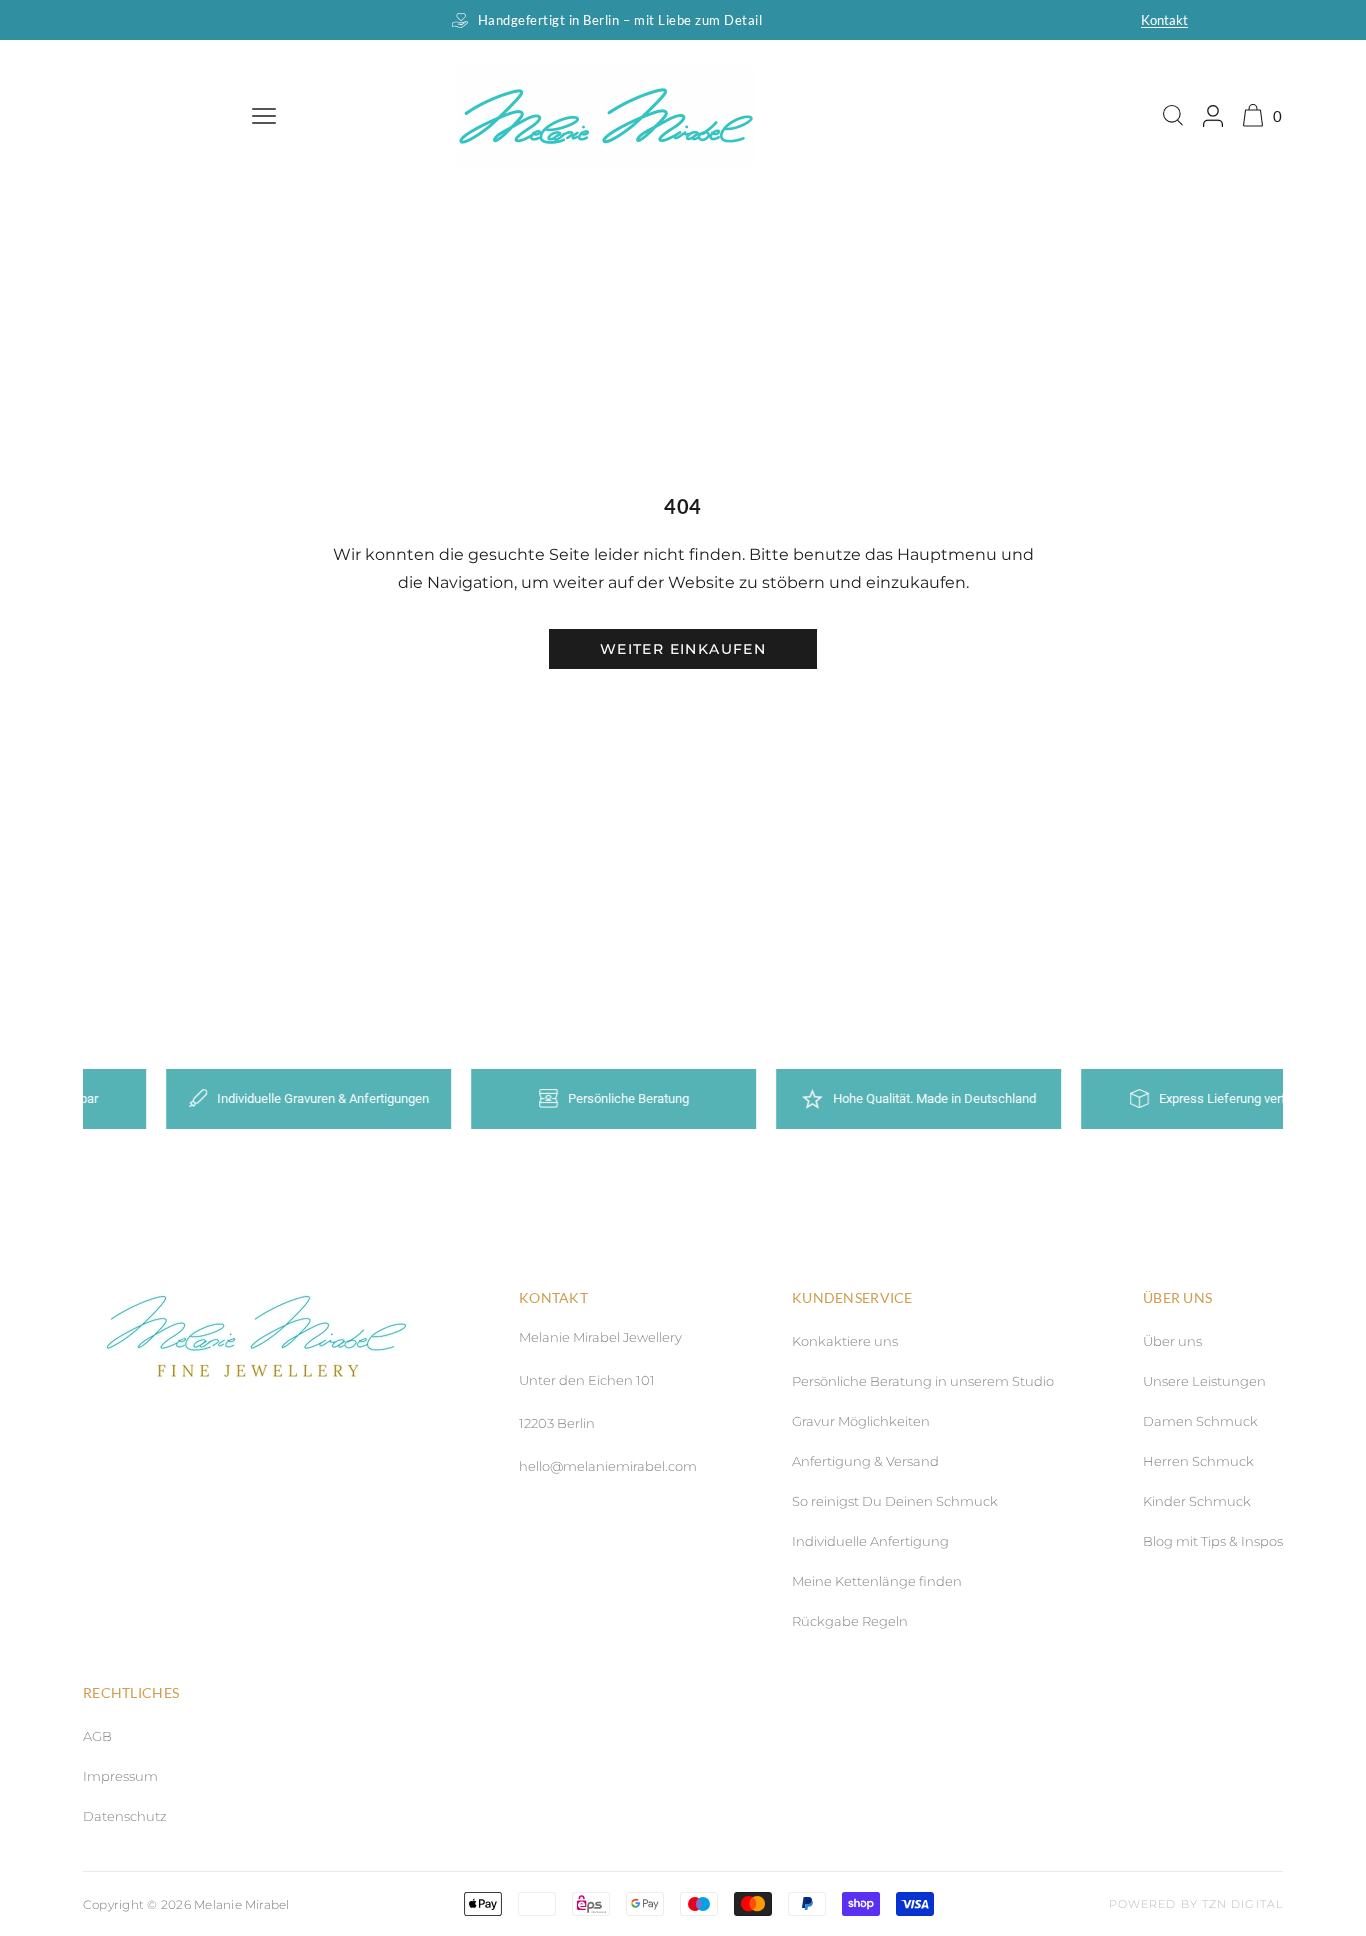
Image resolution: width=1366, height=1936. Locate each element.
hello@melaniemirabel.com (608, 1466)
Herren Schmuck (1198, 1461)
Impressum (120, 1776)
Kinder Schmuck (1197, 1501)
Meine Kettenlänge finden (877, 1581)
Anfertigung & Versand (865, 1461)
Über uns (1172, 1341)
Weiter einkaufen (683, 649)
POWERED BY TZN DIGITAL (1196, 1904)
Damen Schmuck (1200, 1421)
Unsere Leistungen (1204, 1381)
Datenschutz (125, 1816)
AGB (97, 1736)
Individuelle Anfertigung (870, 1541)
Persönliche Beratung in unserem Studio (923, 1381)
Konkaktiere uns (845, 1341)
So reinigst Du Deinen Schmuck (895, 1501)
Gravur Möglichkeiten (861, 1421)
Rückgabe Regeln (850, 1621)
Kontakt (1164, 20)
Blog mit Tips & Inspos (1213, 1541)
